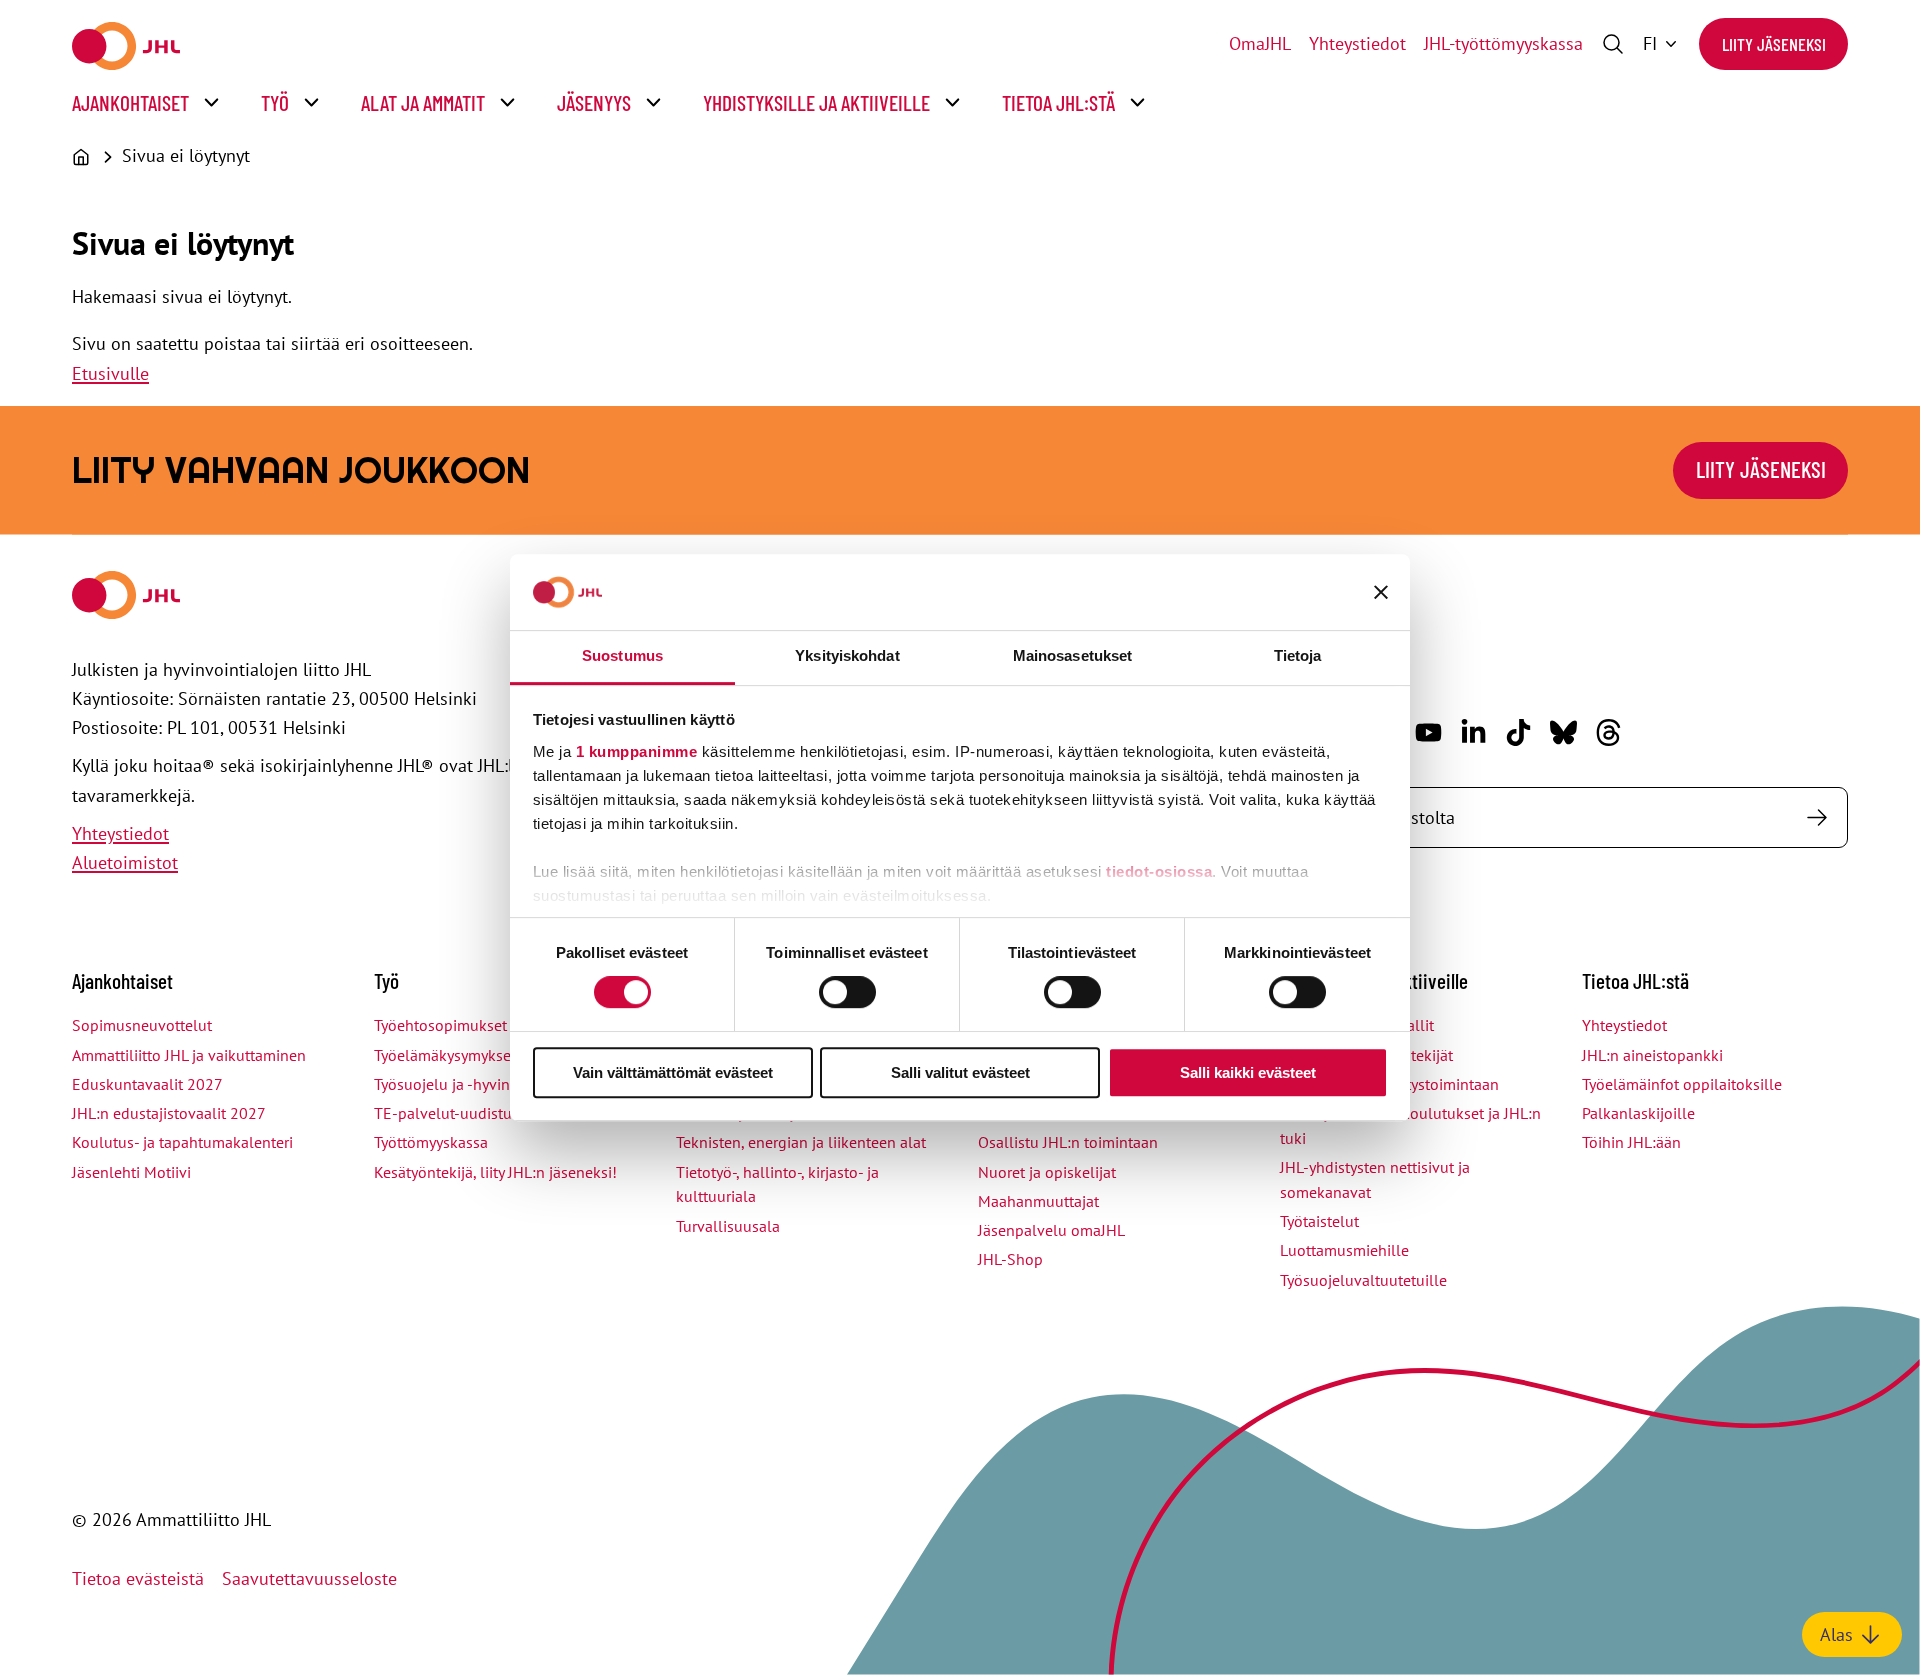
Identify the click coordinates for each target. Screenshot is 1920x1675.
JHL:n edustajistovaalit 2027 (169, 1113)
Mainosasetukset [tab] (1073, 655)
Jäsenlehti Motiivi (131, 1172)
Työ (275, 102)
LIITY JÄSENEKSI (1761, 469)
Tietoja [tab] (1298, 655)
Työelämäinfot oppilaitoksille (1682, 1084)
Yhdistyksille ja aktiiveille (816, 102)
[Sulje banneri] (1381, 592)
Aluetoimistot (125, 862)
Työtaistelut (1319, 1221)
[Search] (1816, 817)
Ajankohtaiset (130, 102)
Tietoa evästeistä (138, 1578)
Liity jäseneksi (1774, 44)
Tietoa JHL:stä (1058, 102)
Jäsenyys (594, 102)
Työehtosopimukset (440, 1025)
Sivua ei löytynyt (186, 155)
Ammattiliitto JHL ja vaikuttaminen (189, 1055)
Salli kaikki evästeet (1248, 1072)
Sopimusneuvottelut (142, 1025)
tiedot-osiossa (1159, 871)
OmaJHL (1260, 43)
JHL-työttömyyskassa (1503, 43)
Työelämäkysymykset (445, 1055)
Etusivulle (110, 373)
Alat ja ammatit (423, 102)
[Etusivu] (81, 157)
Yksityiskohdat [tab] (847, 655)
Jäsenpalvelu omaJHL (1051, 1230)
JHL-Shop (1010, 1259)
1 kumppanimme (637, 751)
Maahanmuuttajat (1038, 1201)
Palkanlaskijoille (1638, 1113)
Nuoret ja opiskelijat (1047, 1172)
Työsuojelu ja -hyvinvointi (461, 1084)
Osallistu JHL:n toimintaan (1068, 1142)
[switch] (847, 992)
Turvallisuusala (728, 1226)
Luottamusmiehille (1344, 1250)
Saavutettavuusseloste (309, 1578)
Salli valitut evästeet (960, 1072)
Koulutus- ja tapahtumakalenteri (182, 1142)
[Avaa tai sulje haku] (1613, 44)
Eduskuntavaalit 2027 (147, 1084)
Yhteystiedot (1357, 43)
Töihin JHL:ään (1631, 1142)
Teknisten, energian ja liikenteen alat (801, 1142)
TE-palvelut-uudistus (446, 1113)
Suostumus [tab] (622, 655)
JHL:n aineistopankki (1652, 1055)
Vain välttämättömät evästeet (673, 1072)
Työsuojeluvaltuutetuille (1363, 1280)
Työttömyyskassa (431, 1142)
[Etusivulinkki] (126, 46)
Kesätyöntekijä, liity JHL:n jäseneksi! (495, 1172)
